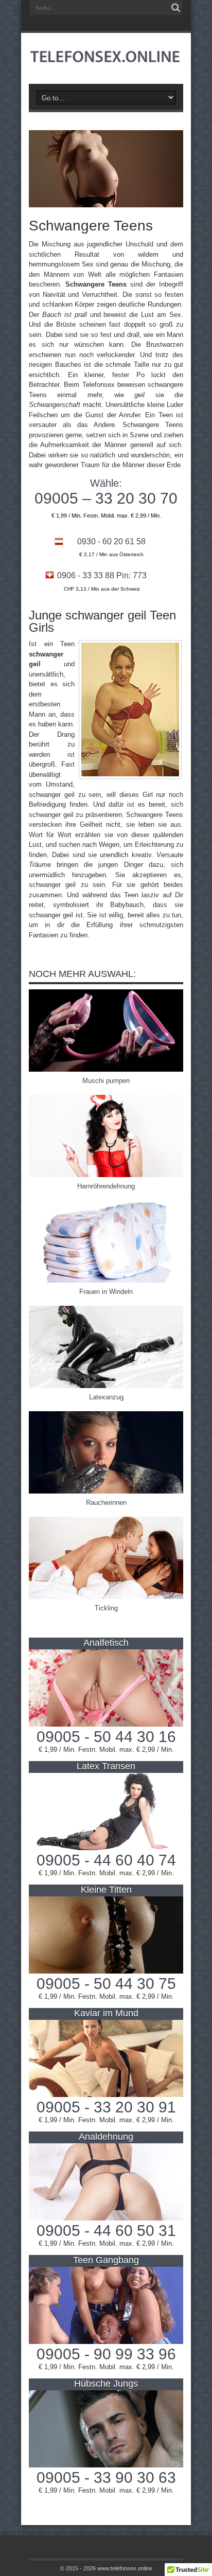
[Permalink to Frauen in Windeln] (106, 1280)
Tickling (106, 1608)
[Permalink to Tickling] (106, 1597)
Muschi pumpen (106, 1081)
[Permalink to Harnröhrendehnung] (106, 1175)
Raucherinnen (106, 1503)
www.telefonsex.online (125, 2568)
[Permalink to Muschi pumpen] (106, 1069)
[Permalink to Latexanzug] (106, 1386)
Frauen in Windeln (106, 1292)
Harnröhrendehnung (106, 1186)
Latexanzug (106, 1397)
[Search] (175, 8)
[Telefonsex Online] (106, 58)
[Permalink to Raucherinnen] (106, 1491)
